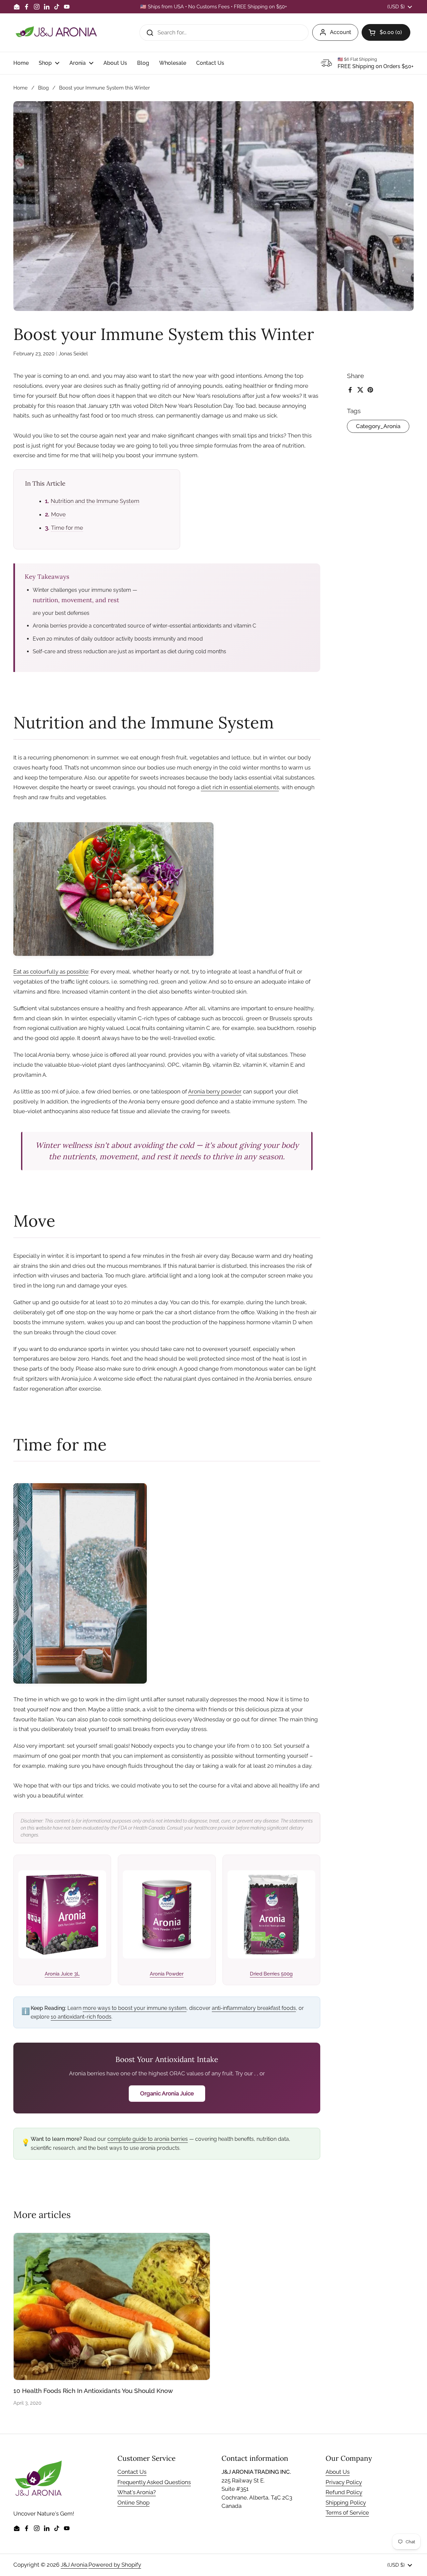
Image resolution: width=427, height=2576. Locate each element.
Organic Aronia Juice (167, 2093)
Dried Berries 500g (271, 1974)
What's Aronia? (137, 2492)
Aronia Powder (167, 1974)
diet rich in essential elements (240, 787)
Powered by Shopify (115, 2565)
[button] (386, 32)
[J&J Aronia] (56, 33)
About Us (338, 2472)
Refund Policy (344, 2492)
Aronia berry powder (215, 1091)
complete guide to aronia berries (148, 2139)
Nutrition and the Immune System (95, 501)
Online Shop (133, 2503)
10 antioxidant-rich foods (81, 2017)
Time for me (67, 528)
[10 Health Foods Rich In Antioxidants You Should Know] (112, 2307)
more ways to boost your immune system (135, 2008)
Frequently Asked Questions (154, 2482)
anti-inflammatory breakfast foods (254, 2008)
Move (58, 514)
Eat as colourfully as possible (51, 972)
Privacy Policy (344, 2482)
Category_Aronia (378, 426)
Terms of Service (347, 2513)
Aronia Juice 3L (62, 1974)
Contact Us (132, 2472)
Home (21, 88)
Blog (43, 88)
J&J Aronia (74, 2565)
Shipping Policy (346, 2503)
